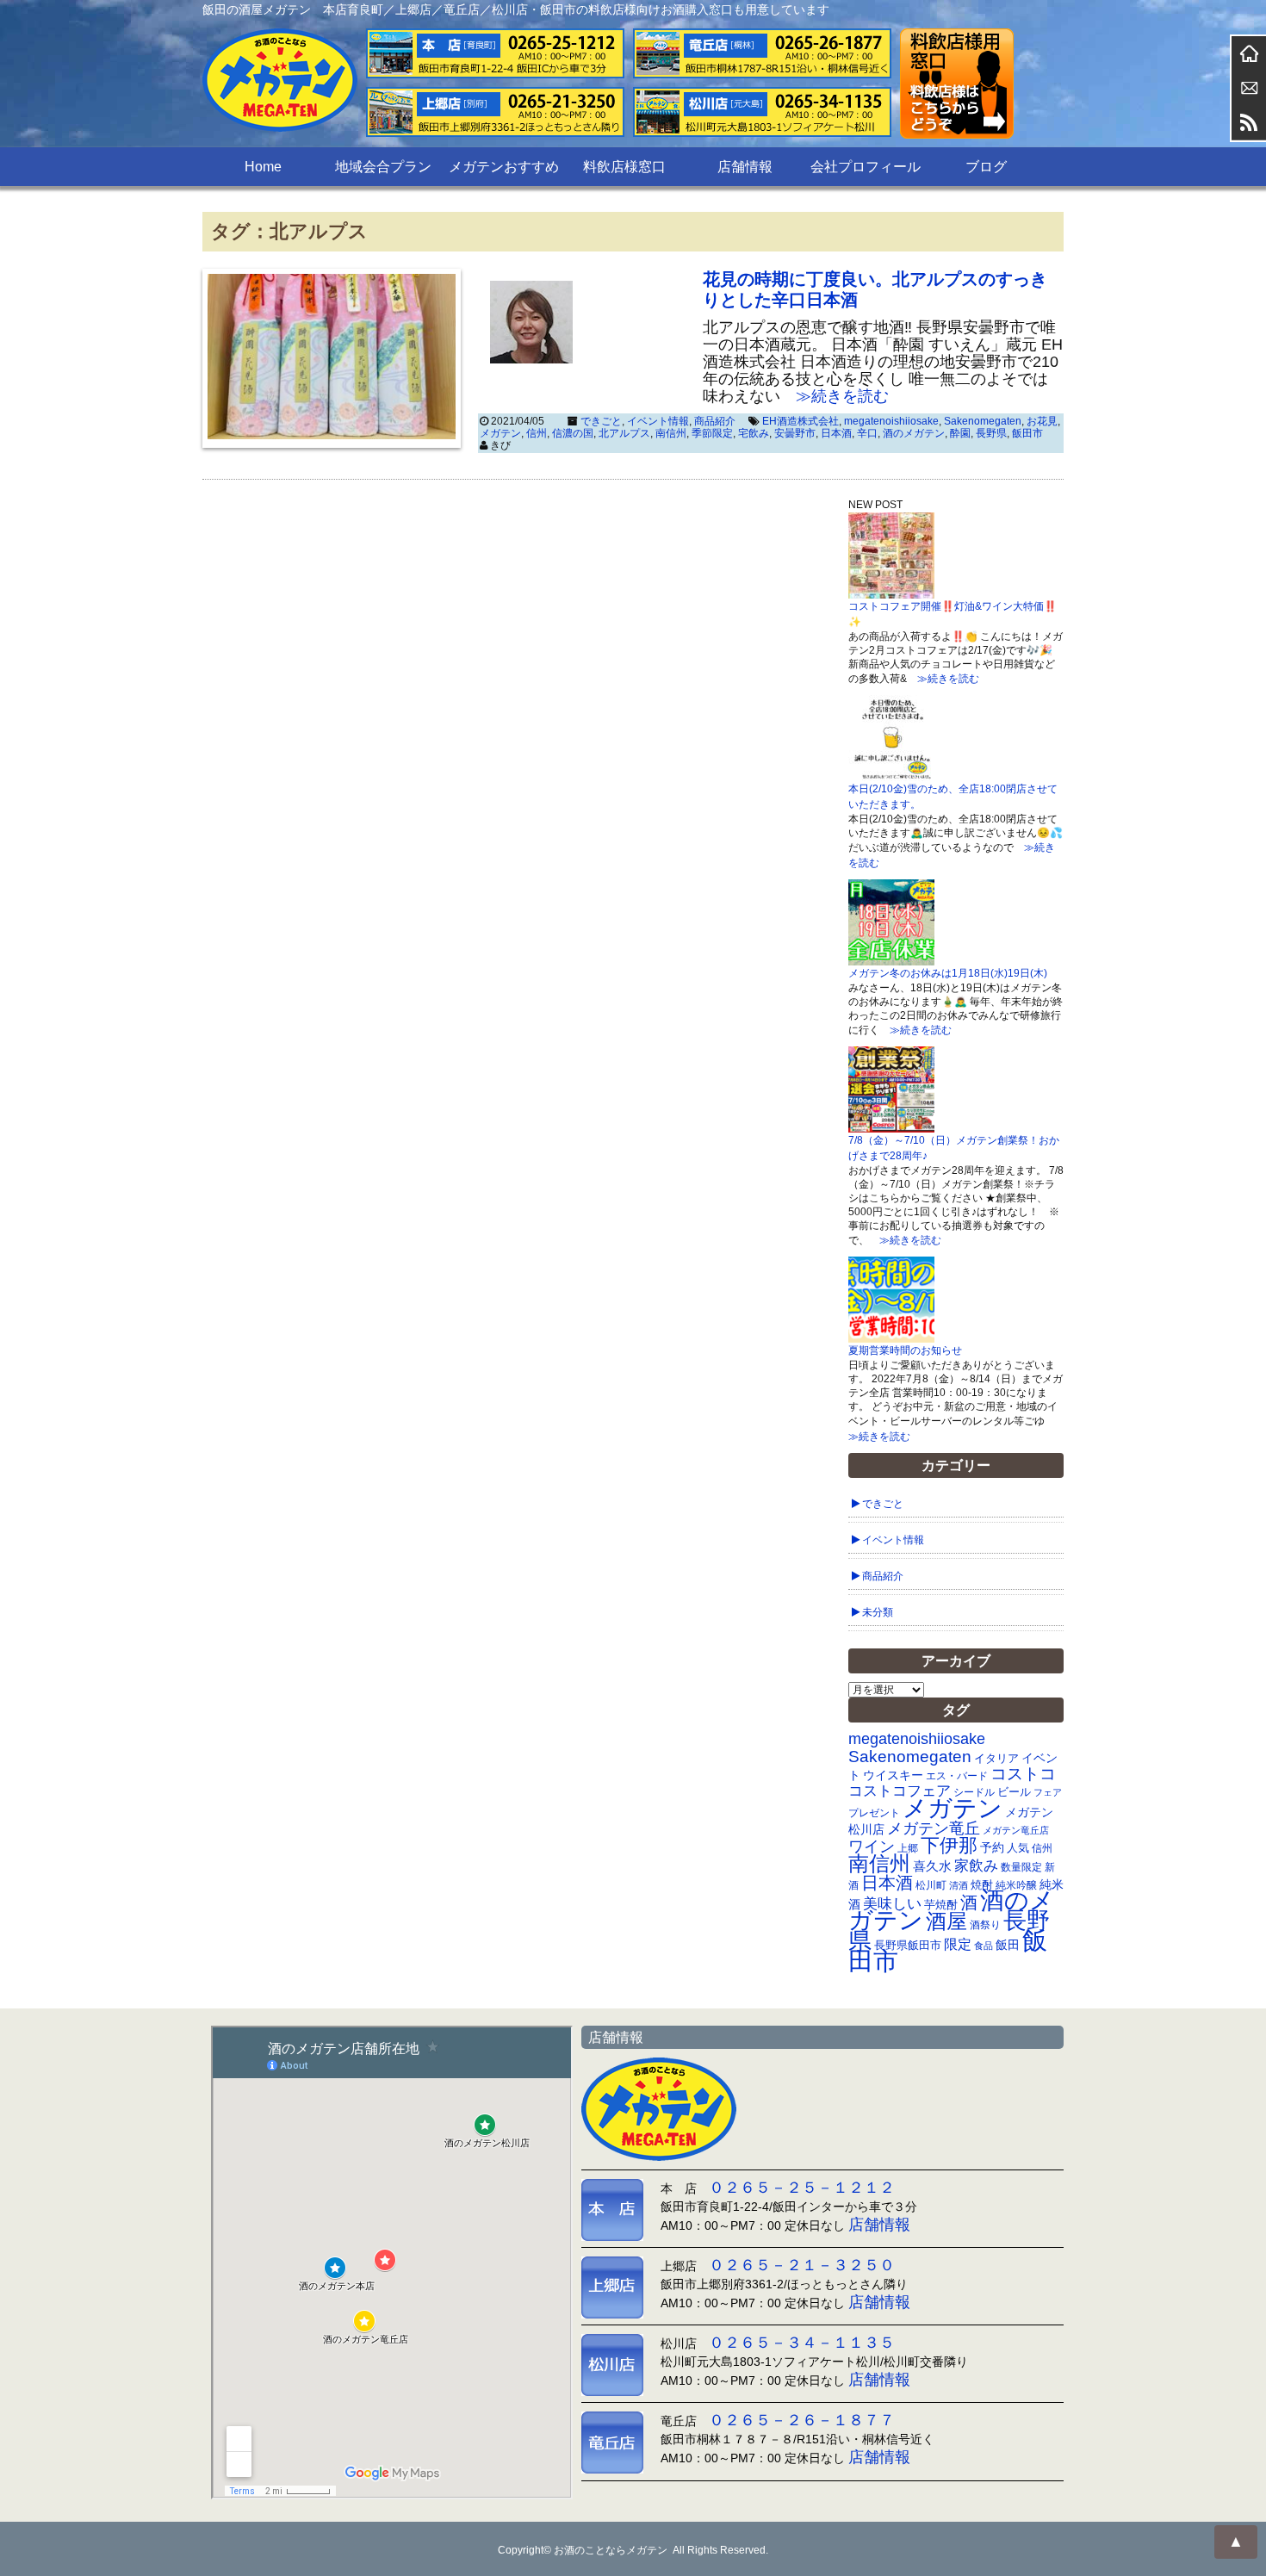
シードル (974, 1792)
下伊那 (949, 1845)
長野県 (991, 433)
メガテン (500, 433)
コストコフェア (900, 1791)
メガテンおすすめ (504, 167)
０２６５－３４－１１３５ (802, 2343)
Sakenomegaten (983, 421)
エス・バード (957, 1776)
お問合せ (1249, 88)
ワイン (872, 1846)
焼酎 (982, 1885)
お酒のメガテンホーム (1249, 53)
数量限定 (1021, 1867)
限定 (958, 1944)
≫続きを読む (835, 396)
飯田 (1008, 1945)
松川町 (931, 1885)
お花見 (1042, 421)
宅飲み (754, 433)
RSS (1249, 122)
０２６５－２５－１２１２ (802, 2188)
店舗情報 (745, 167)
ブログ (986, 167)
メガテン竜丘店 (1016, 1830)
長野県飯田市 (908, 1945)
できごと (601, 421)
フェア (1048, 1792)
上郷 (908, 1848)
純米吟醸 (1016, 1885)
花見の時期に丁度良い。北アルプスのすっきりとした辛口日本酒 (875, 289)
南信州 (671, 433)
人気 (1018, 1848)
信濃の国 (573, 433)
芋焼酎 (941, 1905)
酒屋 (946, 1921)
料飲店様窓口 (624, 167)
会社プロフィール (866, 167)
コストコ (1023, 1774)
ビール (1014, 1792)
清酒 (959, 1885)
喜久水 (932, 1866)
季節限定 (712, 433)
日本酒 (836, 433)
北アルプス (624, 433)
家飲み (976, 1866)
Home (263, 167)
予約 (992, 1847)
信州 (537, 433)
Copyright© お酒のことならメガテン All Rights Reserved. (633, 2550)
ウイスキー (893, 1775)
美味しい (892, 1903)
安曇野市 (795, 433)
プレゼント (874, 1813)
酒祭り (985, 1925)
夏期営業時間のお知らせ (905, 1350)
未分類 (878, 1612)
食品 (984, 1946)
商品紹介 (715, 421)
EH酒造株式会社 (801, 421)
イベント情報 (658, 421)
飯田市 (1027, 433)
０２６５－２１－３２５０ (802, 2265)
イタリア (996, 1758)
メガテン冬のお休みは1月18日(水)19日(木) (948, 973)
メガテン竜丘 (934, 1828)
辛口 (867, 433)
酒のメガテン (914, 433)
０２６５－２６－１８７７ (802, 2420)
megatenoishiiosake (891, 421)
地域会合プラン (383, 167)
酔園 (960, 433)
